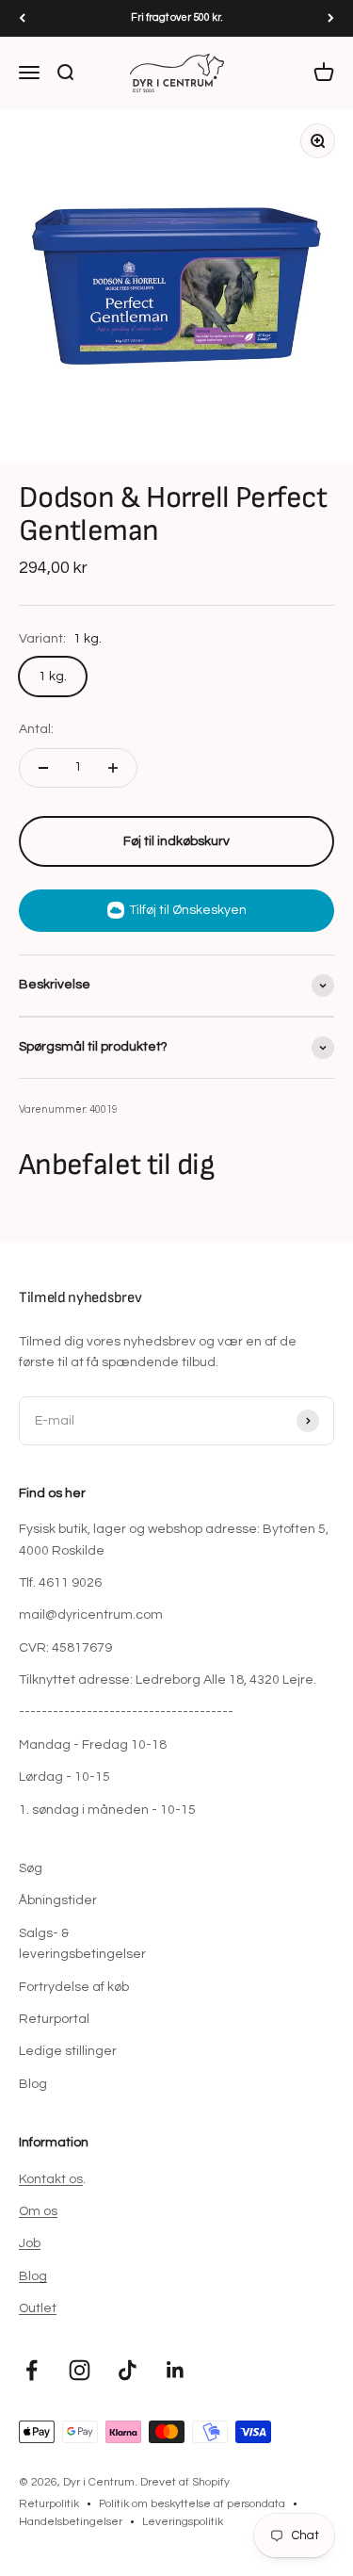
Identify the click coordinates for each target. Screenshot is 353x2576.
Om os (38, 2211)
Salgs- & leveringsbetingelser (82, 1944)
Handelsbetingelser (71, 2522)
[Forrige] (22, 18)
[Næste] (331, 18)
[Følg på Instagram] (80, 2370)
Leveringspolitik (183, 2522)
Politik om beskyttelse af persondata (192, 2504)
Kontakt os (51, 2179)
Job (30, 2243)
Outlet (38, 2308)
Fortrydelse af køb (74, 1987)
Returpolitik (49, 2504)
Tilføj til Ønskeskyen (188, 910)
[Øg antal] (113, 768)
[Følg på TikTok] (128, 2370)
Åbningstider (58, 1900)
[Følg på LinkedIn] (176, 2370)
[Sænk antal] (43, 768)
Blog (33, 2084)
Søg (31, 1868)
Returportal (54, 2019)
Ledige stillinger (68, 2051)
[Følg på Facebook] (32, 2370)
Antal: (36, 729)
